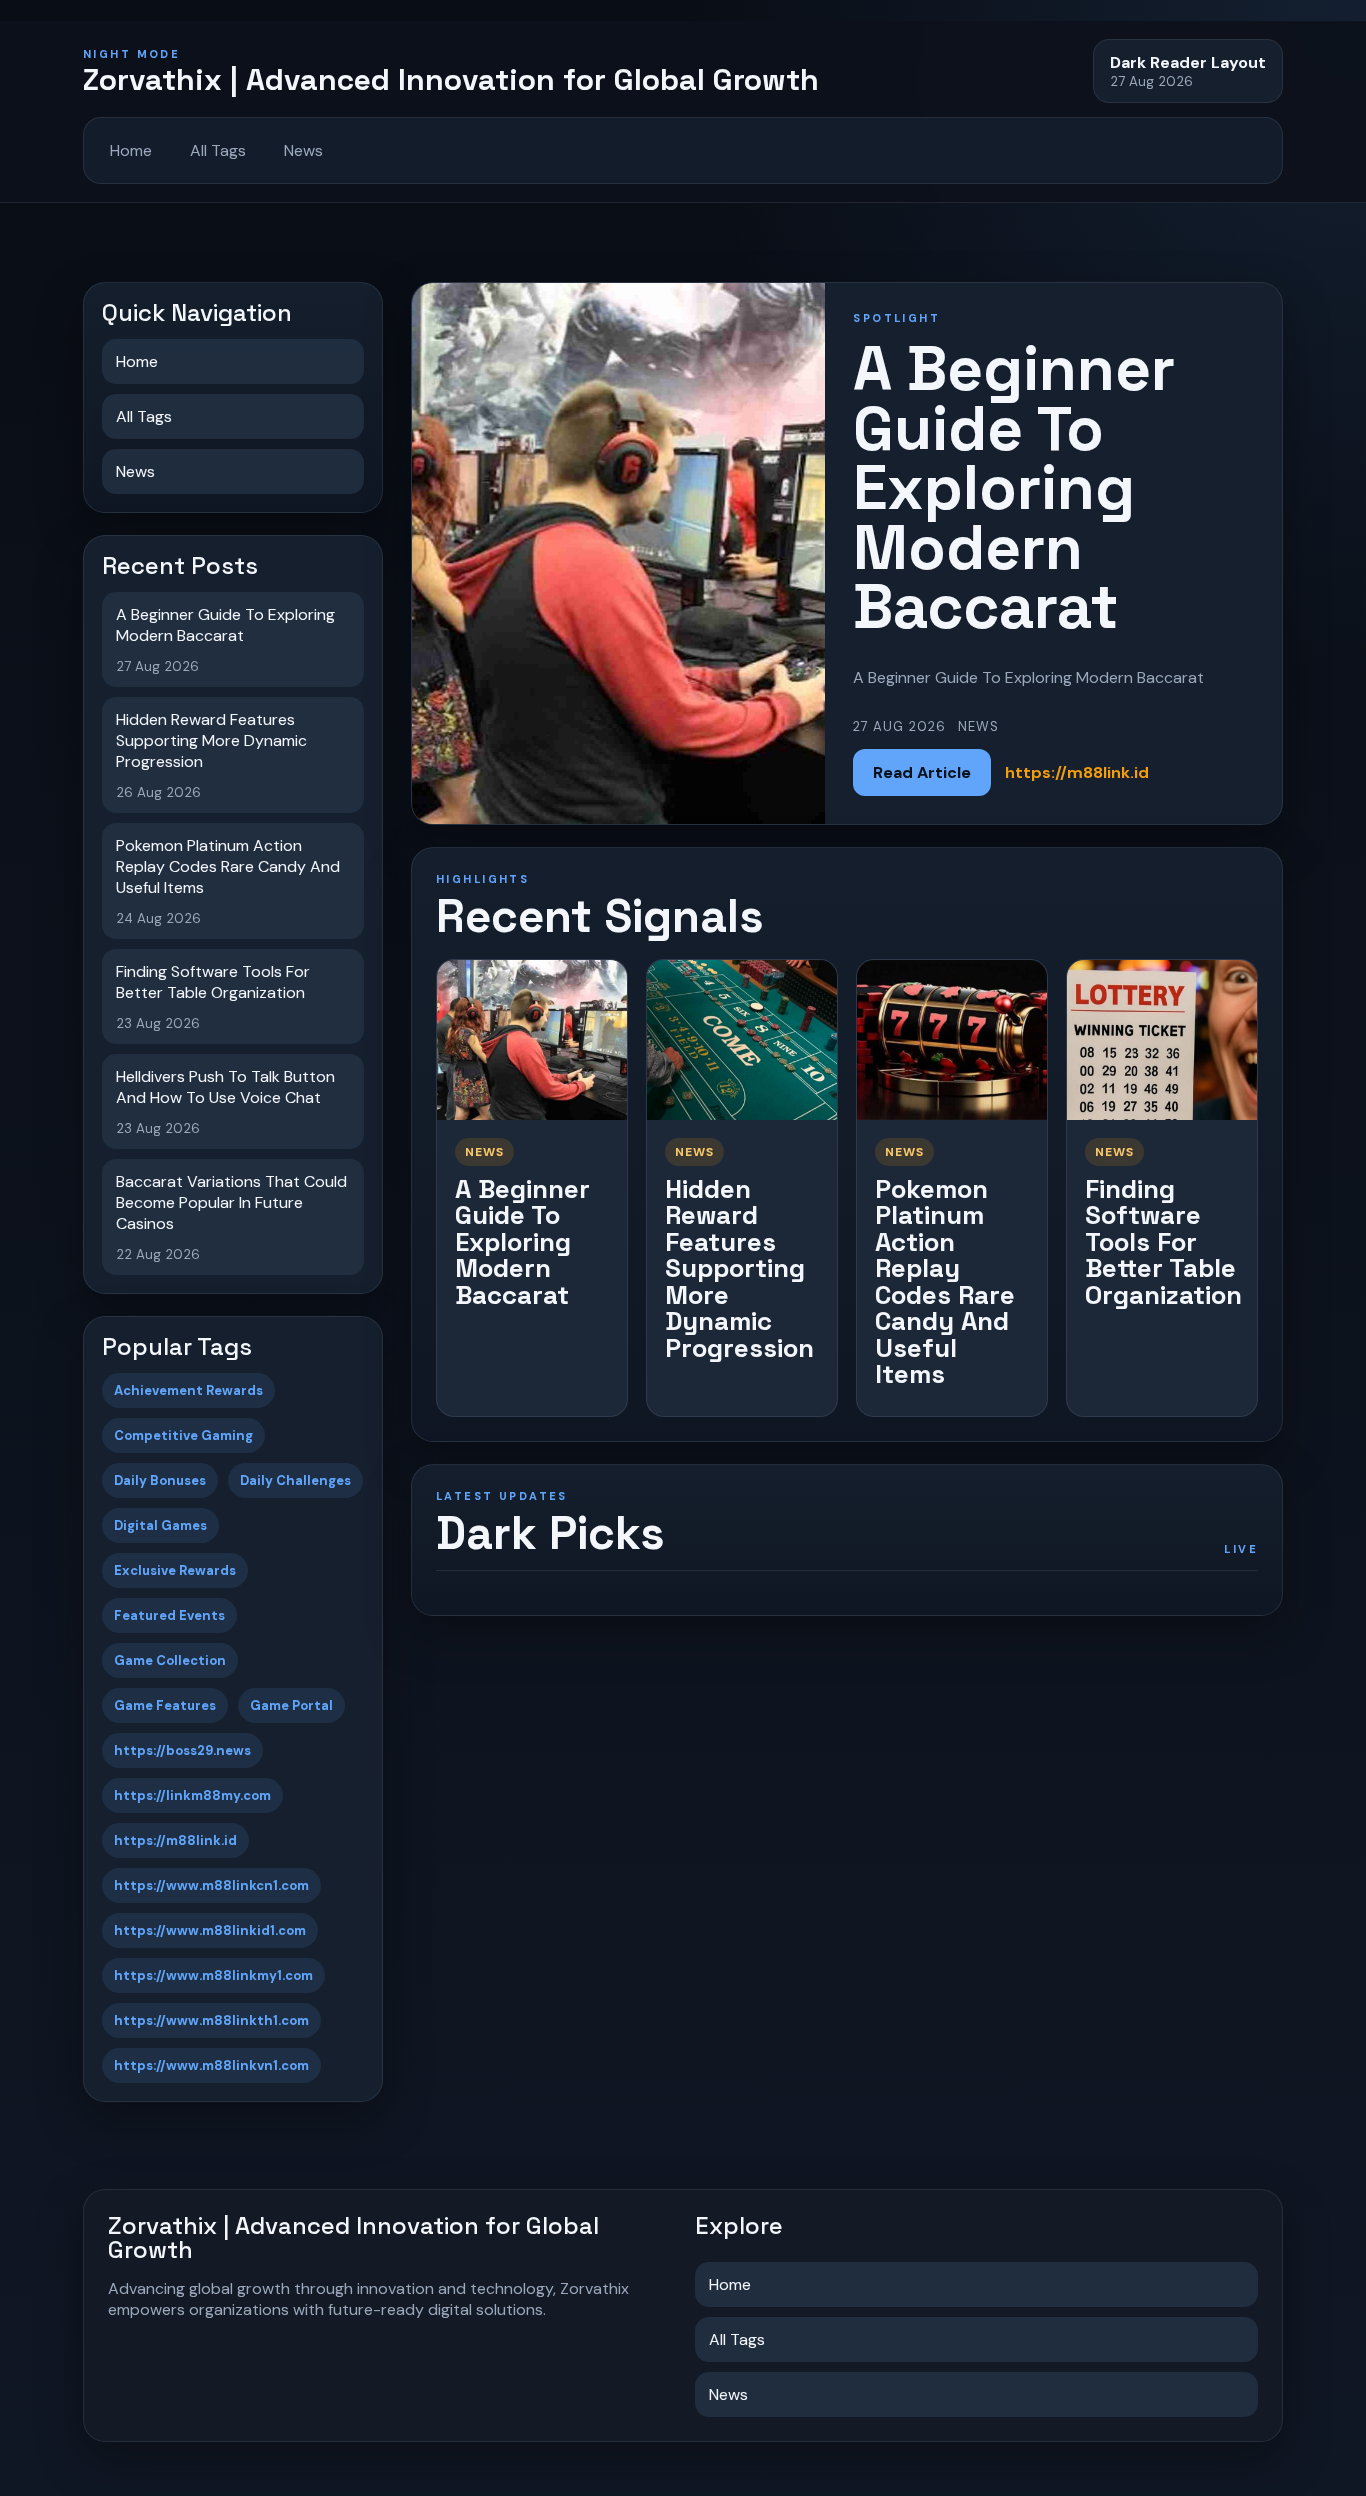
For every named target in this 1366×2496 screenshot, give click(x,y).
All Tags (218, 150)
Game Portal (291, 1705)
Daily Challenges (295, 1480)
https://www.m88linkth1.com (211, 2020)
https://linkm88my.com (192, 1795)
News (303, 150)
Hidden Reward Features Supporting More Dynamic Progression (739, 1268)
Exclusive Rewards (175, 1570)
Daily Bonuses (160, 1480)
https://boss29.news (182, 1750)
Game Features (165, 1705)
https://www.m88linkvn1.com (211, 2065)
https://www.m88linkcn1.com (211, 1885)
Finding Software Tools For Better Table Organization (1163, 1242)
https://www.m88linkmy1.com (213, 1975)
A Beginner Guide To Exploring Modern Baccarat (522, 1242)
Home (131, 150)
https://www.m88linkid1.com (210, 1930)
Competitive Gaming (183, 1435)
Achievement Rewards (188, 1390)
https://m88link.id (175, 1840)
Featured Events (169, 1615)
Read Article (922, 772)
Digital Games (160, 1525)
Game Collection (170, 1660)
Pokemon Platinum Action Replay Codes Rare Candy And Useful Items (945, 1282)
